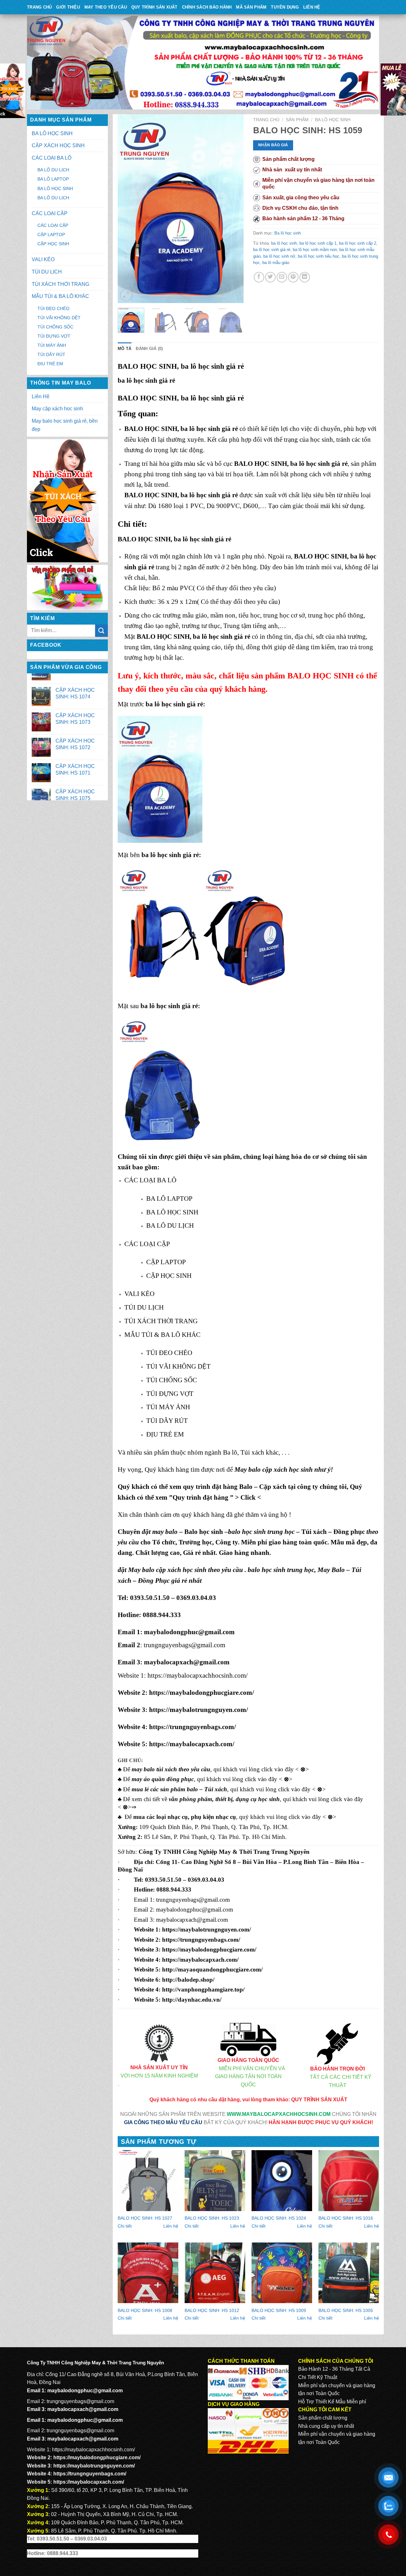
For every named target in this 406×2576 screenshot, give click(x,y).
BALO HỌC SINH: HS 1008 (145, 2310)
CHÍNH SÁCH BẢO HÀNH (207, 7)
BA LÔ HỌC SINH (52, 133)
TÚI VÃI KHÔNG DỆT (59, 318)
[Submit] (101, 631)
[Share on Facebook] (259, 277)
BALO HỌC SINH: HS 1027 (145, 2218)
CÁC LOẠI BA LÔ (52, 158)
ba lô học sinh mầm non (315, 250)
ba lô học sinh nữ (279, 256)
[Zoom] (126, 295)
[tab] (124, 349)
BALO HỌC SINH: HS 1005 (346, 2310)
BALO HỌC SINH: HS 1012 (212, 2310)
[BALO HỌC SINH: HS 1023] (215, 2180)
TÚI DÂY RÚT (51, 354)
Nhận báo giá (273, 145)
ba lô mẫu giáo (276, 263)
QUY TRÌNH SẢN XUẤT (154, 7)
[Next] (233, 209)
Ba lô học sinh (333, 120)
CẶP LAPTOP (51, 234)
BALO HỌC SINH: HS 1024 (279, 2218)
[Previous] (128, 209)
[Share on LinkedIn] (305, 277)
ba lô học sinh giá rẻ (272, 250)
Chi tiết (125, 2226)
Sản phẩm (297, 120)
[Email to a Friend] (282, 277)
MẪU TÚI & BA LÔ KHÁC (60, 296)
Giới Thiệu (68, 7)
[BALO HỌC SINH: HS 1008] (148, 2273)
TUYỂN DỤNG (285, 7)
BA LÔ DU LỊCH (53, 170)
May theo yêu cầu (106, 7)
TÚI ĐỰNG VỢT (54, 336)
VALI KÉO (43, 259)
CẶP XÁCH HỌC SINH (58, 145)
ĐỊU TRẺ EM (50, 364)
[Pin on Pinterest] (293, 277)
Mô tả (124, 349)
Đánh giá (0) (149, 349)
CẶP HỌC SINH (53, 244)
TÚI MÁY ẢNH (52, 345)
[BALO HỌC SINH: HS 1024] (282, 2180)
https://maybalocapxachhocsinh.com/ (198, 1675)
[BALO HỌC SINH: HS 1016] (349, 2180)
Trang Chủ (39, 7)
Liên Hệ (312, 7)
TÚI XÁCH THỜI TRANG (60, 284)
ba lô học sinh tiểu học (319, 256)
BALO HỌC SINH (321, 676)
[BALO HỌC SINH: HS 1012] (215, 2273)
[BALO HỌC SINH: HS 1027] (148, 2180)
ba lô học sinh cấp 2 (358, 243)
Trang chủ (266, 120)
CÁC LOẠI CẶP (50, 213)
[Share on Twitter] (270, 277)
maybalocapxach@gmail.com (187, 1662)
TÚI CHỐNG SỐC (55, 327)
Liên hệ (171, 2226)
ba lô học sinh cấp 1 (318, 243)
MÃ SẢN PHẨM (251, 7)
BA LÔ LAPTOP (53, 179)
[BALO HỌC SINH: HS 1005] (349, 2273)
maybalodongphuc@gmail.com (189, 1632)
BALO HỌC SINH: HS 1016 (346, 2218)
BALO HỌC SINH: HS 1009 (279, 2310)
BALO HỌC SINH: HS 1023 (212, 2218)
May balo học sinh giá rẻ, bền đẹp (65, 425)
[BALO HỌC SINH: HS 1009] (282, 2273)
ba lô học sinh (284, 243)
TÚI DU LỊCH (47, 272)
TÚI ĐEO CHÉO (53, 308)
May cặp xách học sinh (57, 409)
